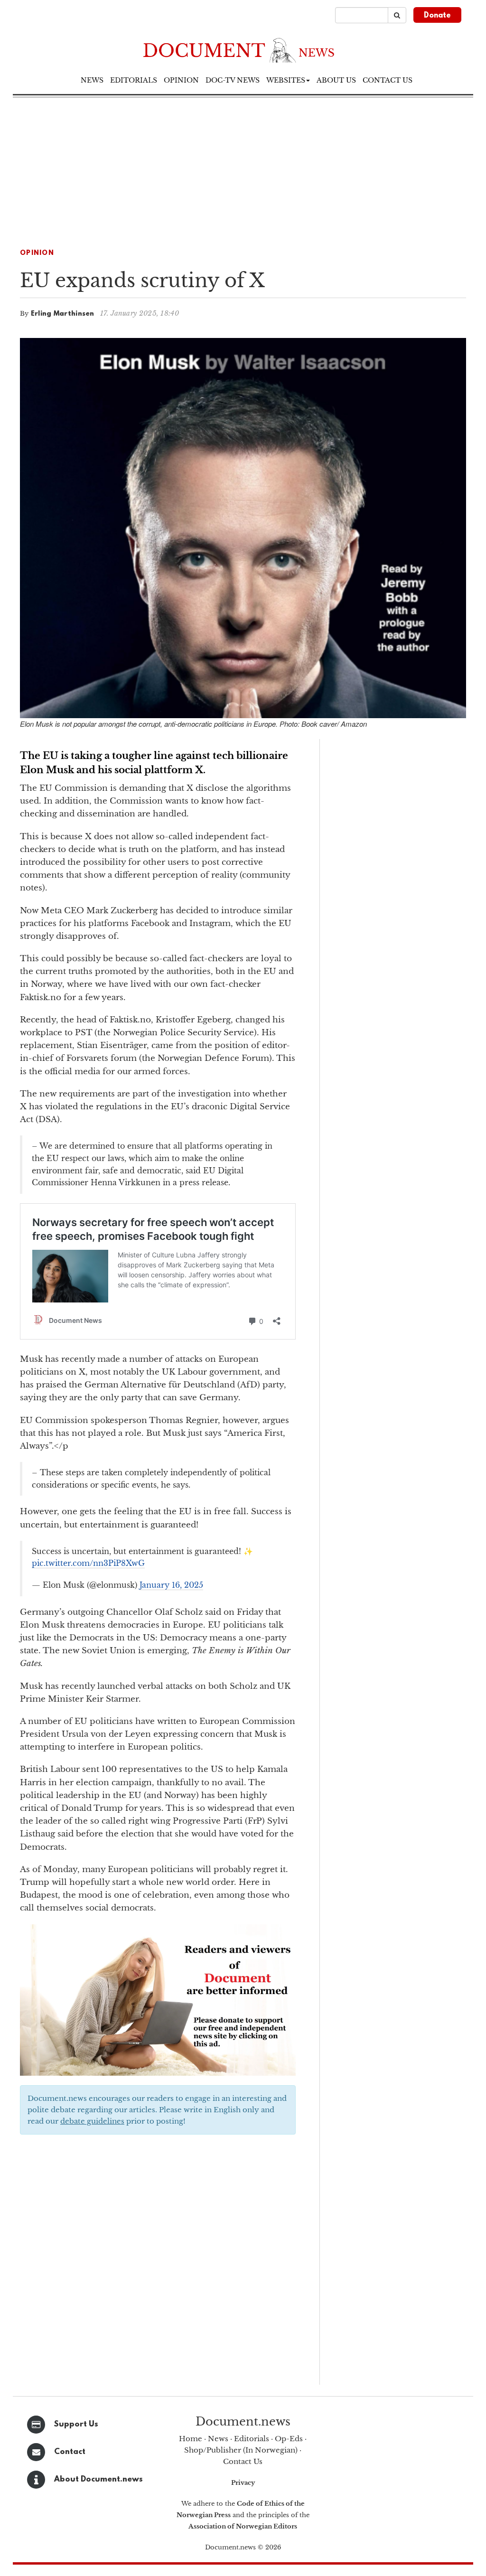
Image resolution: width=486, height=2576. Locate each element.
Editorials (134, 80)
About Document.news (98, 2479)
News (92, 80)
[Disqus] (158, 2263)
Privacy (243, 2483)
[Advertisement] (243, 169)
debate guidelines (92, 2121)
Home (191, 2439)
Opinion (181, 80)
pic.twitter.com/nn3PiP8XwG (88, 1563)
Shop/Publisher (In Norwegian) (241, 2450)
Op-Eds (289, 2439)
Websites (286, 80)
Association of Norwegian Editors (243, 2526)
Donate (437, 16)
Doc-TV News (233, 80)
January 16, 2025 (171, 1585)
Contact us (388, 80)
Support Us (76, 2424)
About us (336, 80)
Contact (70, 2452)
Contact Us (243, 2461)
